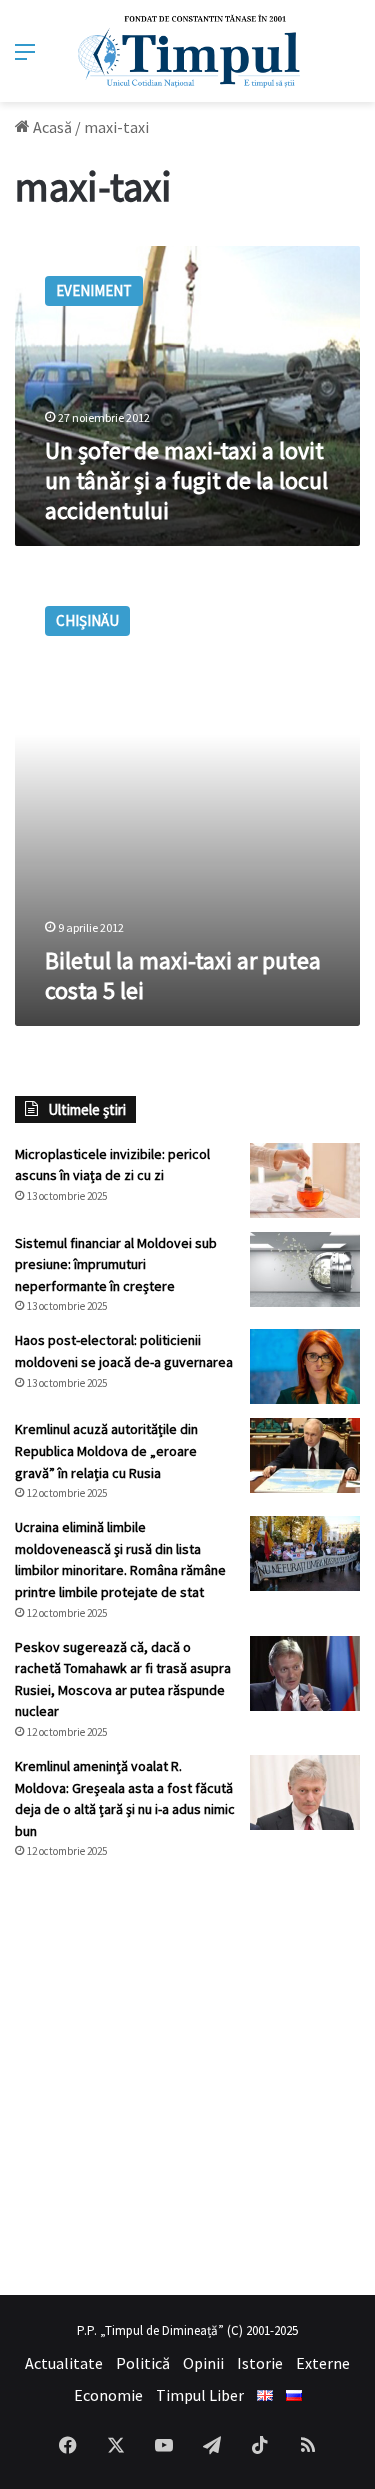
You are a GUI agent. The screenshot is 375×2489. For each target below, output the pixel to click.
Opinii (203, 2363)
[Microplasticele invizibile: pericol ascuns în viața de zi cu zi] (305, 1180)
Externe (323, 2363)
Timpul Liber (200, 2395)
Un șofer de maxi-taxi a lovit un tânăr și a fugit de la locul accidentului (186, 480)
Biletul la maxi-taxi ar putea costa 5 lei (183, 975)
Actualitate (64, 2363)
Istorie (260, 2363)
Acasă (51, 127)
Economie (108, 2395)
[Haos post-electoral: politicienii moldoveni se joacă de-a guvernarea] (305, 1366)
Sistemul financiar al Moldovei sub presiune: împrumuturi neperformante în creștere (116, 1264)
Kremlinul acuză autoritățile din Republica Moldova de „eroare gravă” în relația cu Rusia (106, 1450)
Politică (143, 2363)
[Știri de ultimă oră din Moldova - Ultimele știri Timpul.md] (187, 51)
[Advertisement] (187, 2077)
